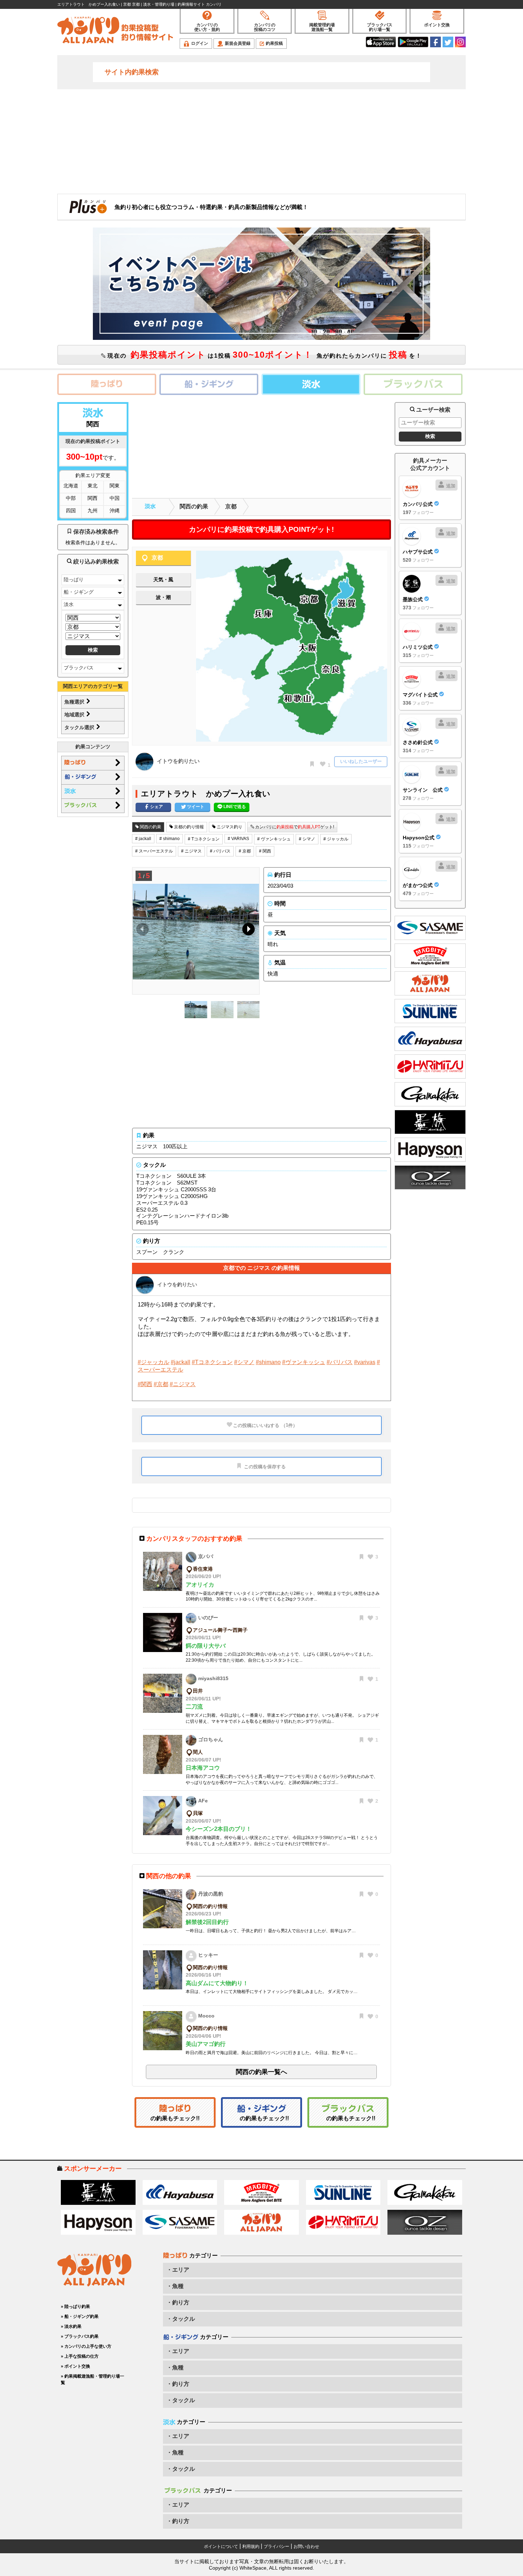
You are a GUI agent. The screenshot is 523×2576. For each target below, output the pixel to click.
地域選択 (75, 715)
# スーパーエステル (154, 851)
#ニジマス (183, 1384)
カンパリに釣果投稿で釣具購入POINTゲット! (261, 529)
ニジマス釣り (229, 827)
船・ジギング (79, 592)
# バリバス (220, 851)
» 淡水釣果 (71, 2326)
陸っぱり (74, 579)
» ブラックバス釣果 (80, 2336)
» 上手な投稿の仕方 (80, 2356)
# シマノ (307, 839)
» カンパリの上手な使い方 (86, 2346)
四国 (71, 511)
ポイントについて (221, 2546)
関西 (93, 498)
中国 (115, 498)
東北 (93, 486)
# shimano (170, 839)
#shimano (268, 1362)
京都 (231, 506)
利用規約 (251, 2546)
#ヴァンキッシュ (304, 1362)
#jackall (181, 1362)
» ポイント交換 (75, 2366)
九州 (93, 511)
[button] (247, 931)
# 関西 (265, 851)
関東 (115, 486)
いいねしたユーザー (361, 761)
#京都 (161, 1384)
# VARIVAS (238, 839)
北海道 (71, 486)
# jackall (143, 839)
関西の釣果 (194, 506)
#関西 (145, 1384)
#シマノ (244, 1362)
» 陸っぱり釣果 (75, 2307)
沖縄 (115, 511)
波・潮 (163, 597)
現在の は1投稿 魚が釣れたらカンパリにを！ (264, 355)
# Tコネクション (204, 839)
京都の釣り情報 (188, 827)
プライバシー (276, 2546)
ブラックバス (79, 668)
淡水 (69, 604)
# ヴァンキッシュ (274, 839)
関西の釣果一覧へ (261, 2072)
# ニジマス (191, 851)
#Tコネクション (212, 1362)
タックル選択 (80, 727)
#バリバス (340, 1362)
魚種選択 (75, 702)
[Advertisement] (261, 141)
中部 (71, 498)
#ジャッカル (154, 1362)
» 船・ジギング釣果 (80, 2316)
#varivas (365, 1362)
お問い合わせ (306, 2546)
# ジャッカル (336, 839)
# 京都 (245, 851)
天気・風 (163, 579)
